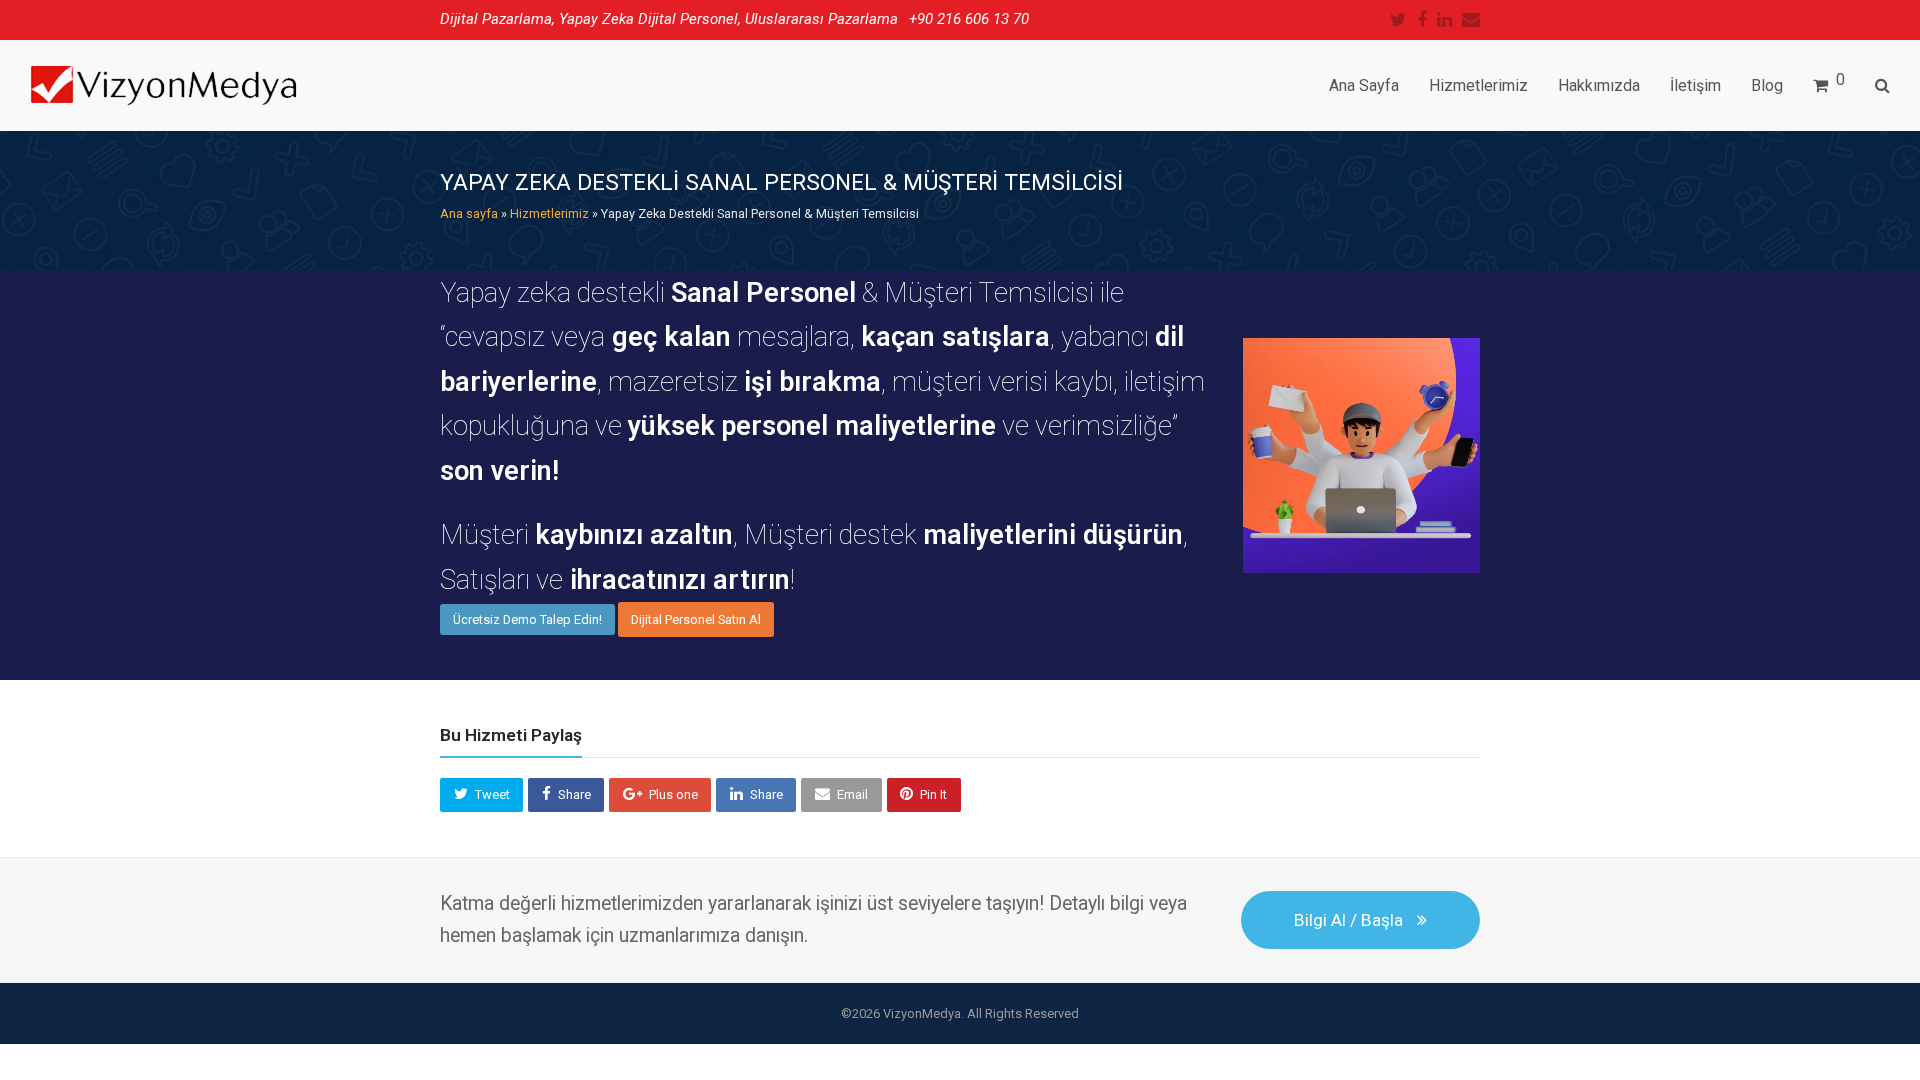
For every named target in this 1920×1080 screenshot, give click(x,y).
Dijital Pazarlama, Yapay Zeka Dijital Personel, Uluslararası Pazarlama (669, 19)
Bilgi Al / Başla (1348, 920)
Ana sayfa (469, 213)
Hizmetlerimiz (549, 213)
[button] (481, 795)
